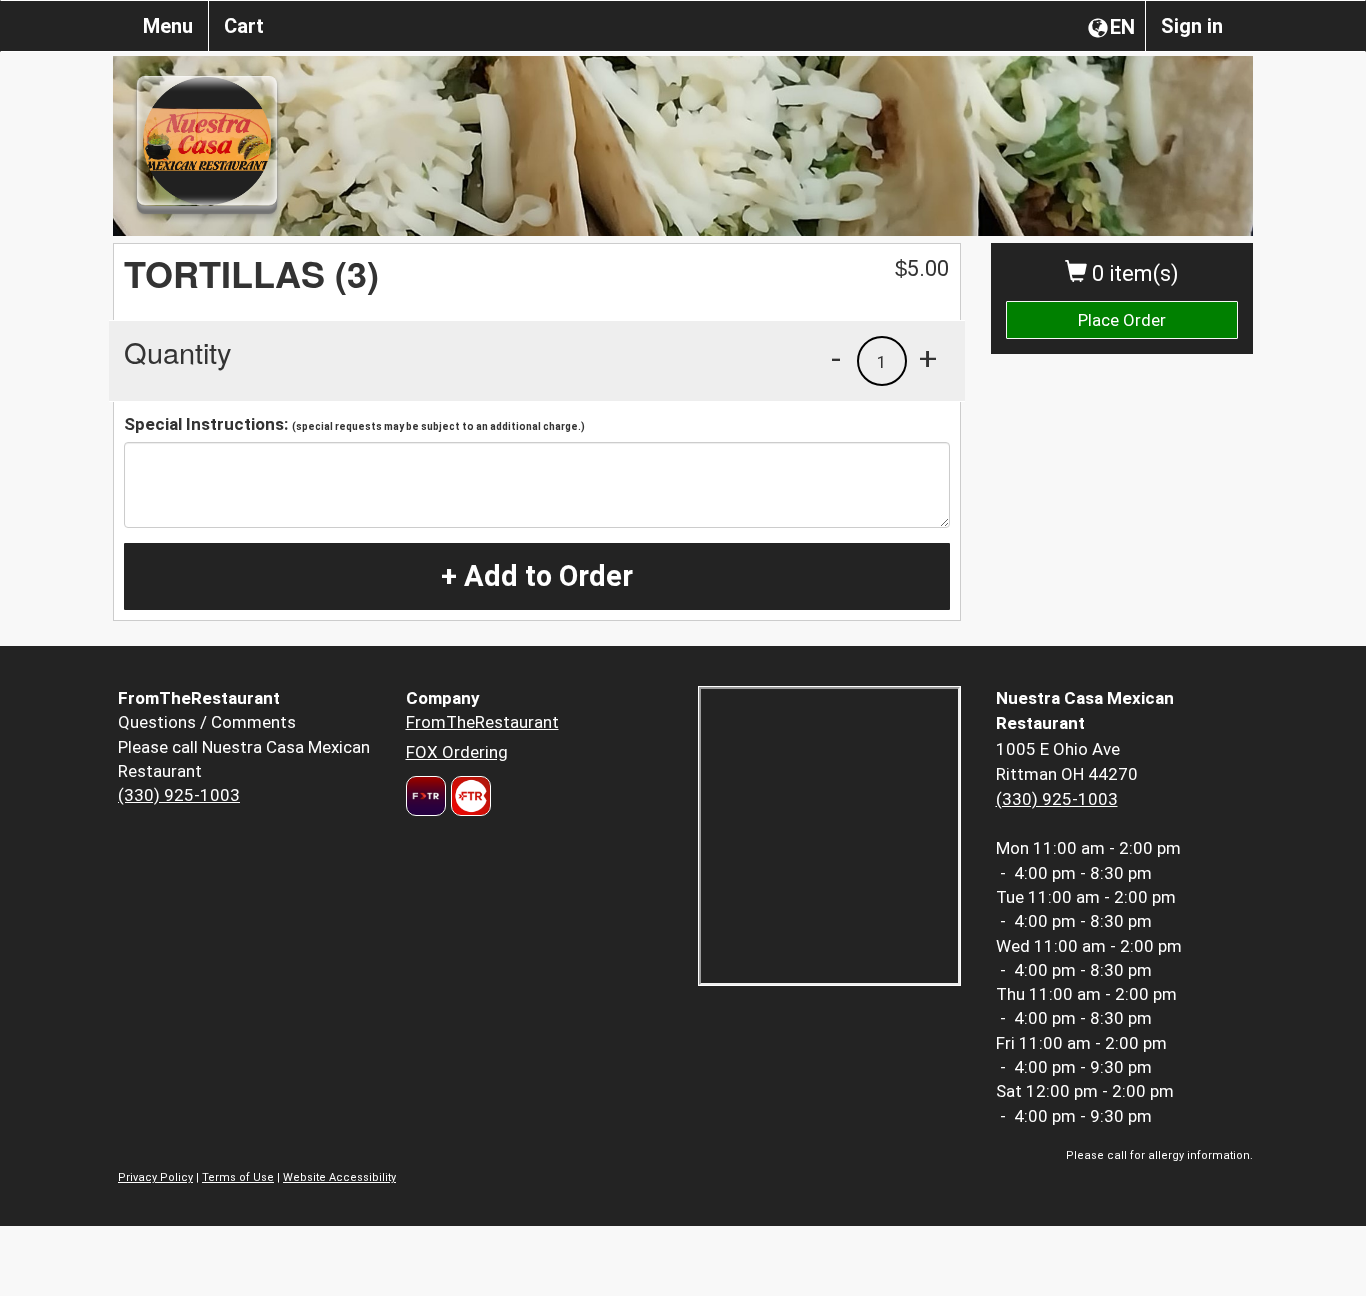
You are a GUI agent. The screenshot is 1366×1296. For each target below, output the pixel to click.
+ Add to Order (537, 576)
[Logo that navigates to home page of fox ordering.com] (468, 796)
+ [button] (928, 358)
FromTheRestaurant (482, 722)
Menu (168, 26)
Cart (244, 26)
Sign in (1192, 26)
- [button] (836, 358)
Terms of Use (238, 1177)
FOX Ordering (457, 752)
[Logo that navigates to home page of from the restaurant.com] (426, 796)
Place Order (1122, 320)
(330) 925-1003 (179, 795)
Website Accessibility (339, 1177)
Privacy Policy (155, 1177)
